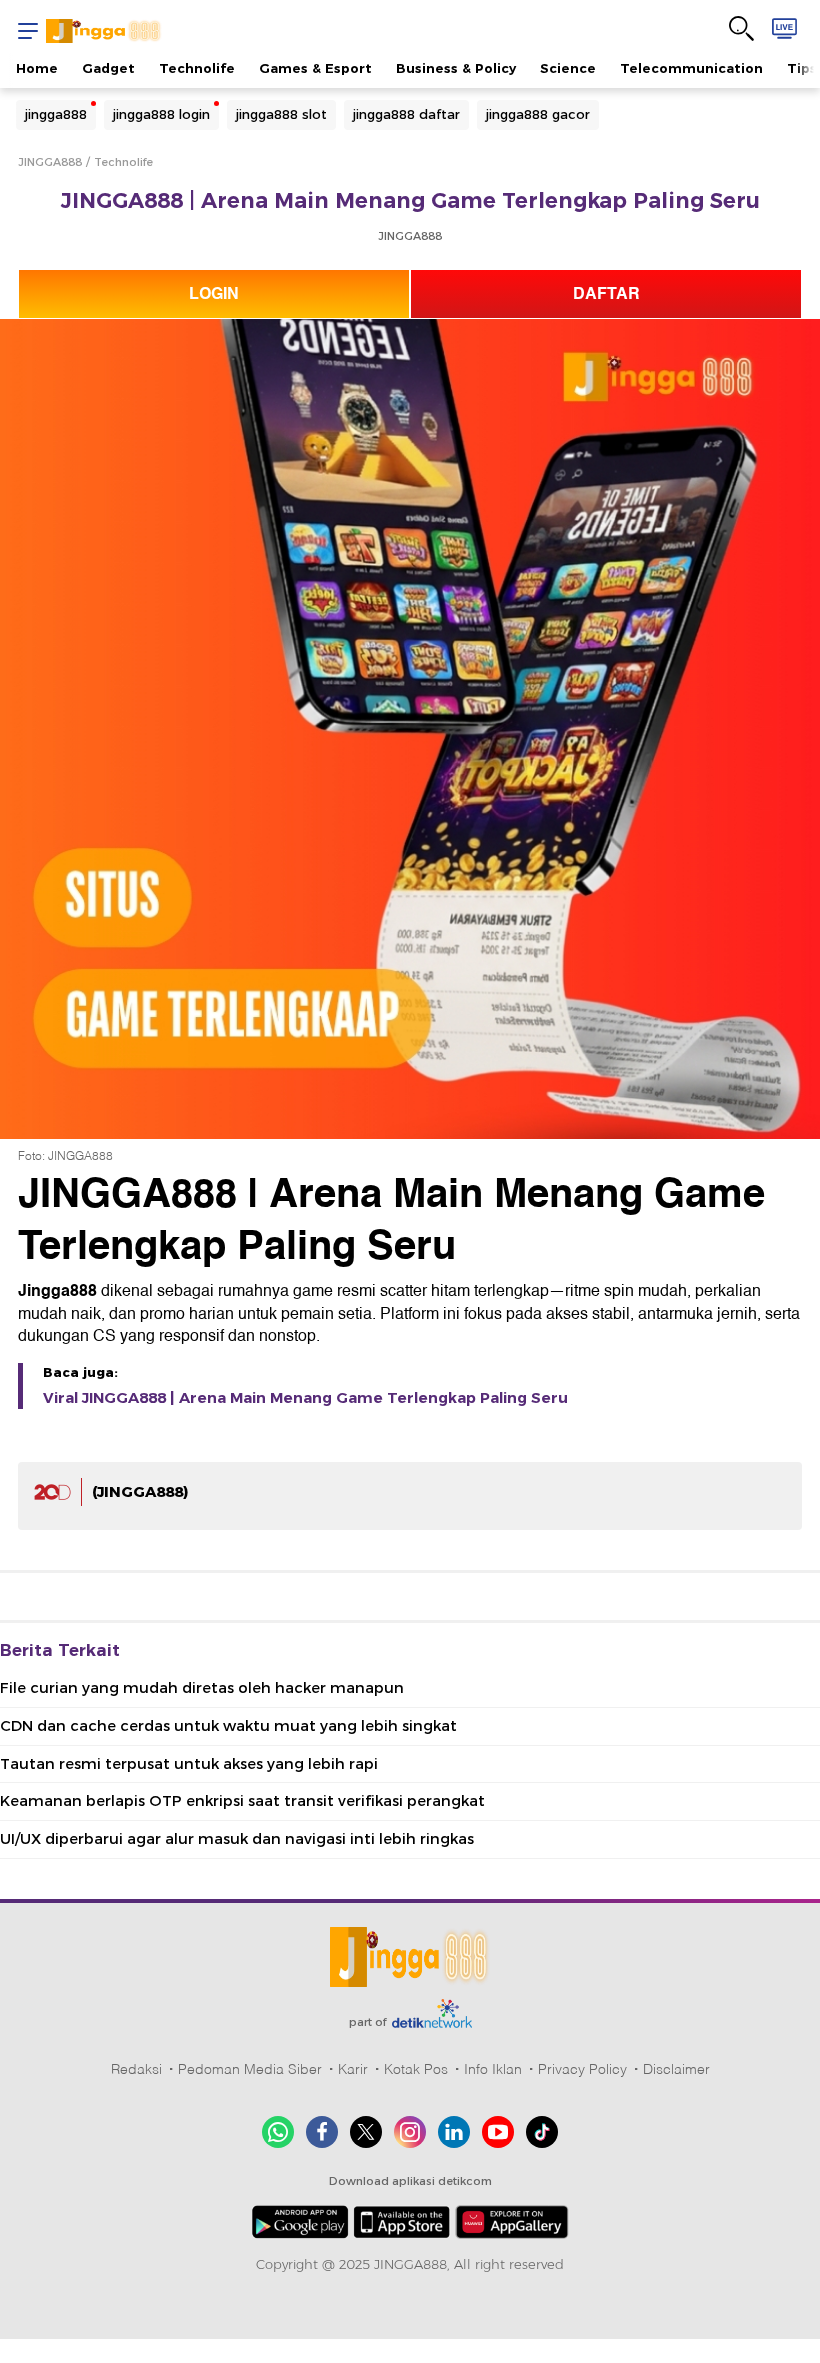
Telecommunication (691, 68)
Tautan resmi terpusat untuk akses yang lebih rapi (189, 1764)
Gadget (108, 68)
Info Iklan (493, 2069)
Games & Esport (315, 68)
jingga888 (56, 114)
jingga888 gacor (538, 114)
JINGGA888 (50, 162)
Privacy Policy (582, 2069)
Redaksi (136, 2069)
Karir (353, 2069)
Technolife (197, 68)
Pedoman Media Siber (250, 2069)
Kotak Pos (416, 2069)
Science (568, 68)
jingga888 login (161, 114)
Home (37, 68)
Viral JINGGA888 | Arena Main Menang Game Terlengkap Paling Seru (305, 1398)
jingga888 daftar (406, 114)
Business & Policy (456, 68)
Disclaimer (676, 2069)
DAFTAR (606, 294)
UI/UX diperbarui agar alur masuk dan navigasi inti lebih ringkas (237, 1839)
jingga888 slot (281, 114)
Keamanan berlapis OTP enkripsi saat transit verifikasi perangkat (242, 1801)
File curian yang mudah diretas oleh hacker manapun (202, 1688)
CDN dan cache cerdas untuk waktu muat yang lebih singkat (228, 1726)
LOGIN (214, 294)
